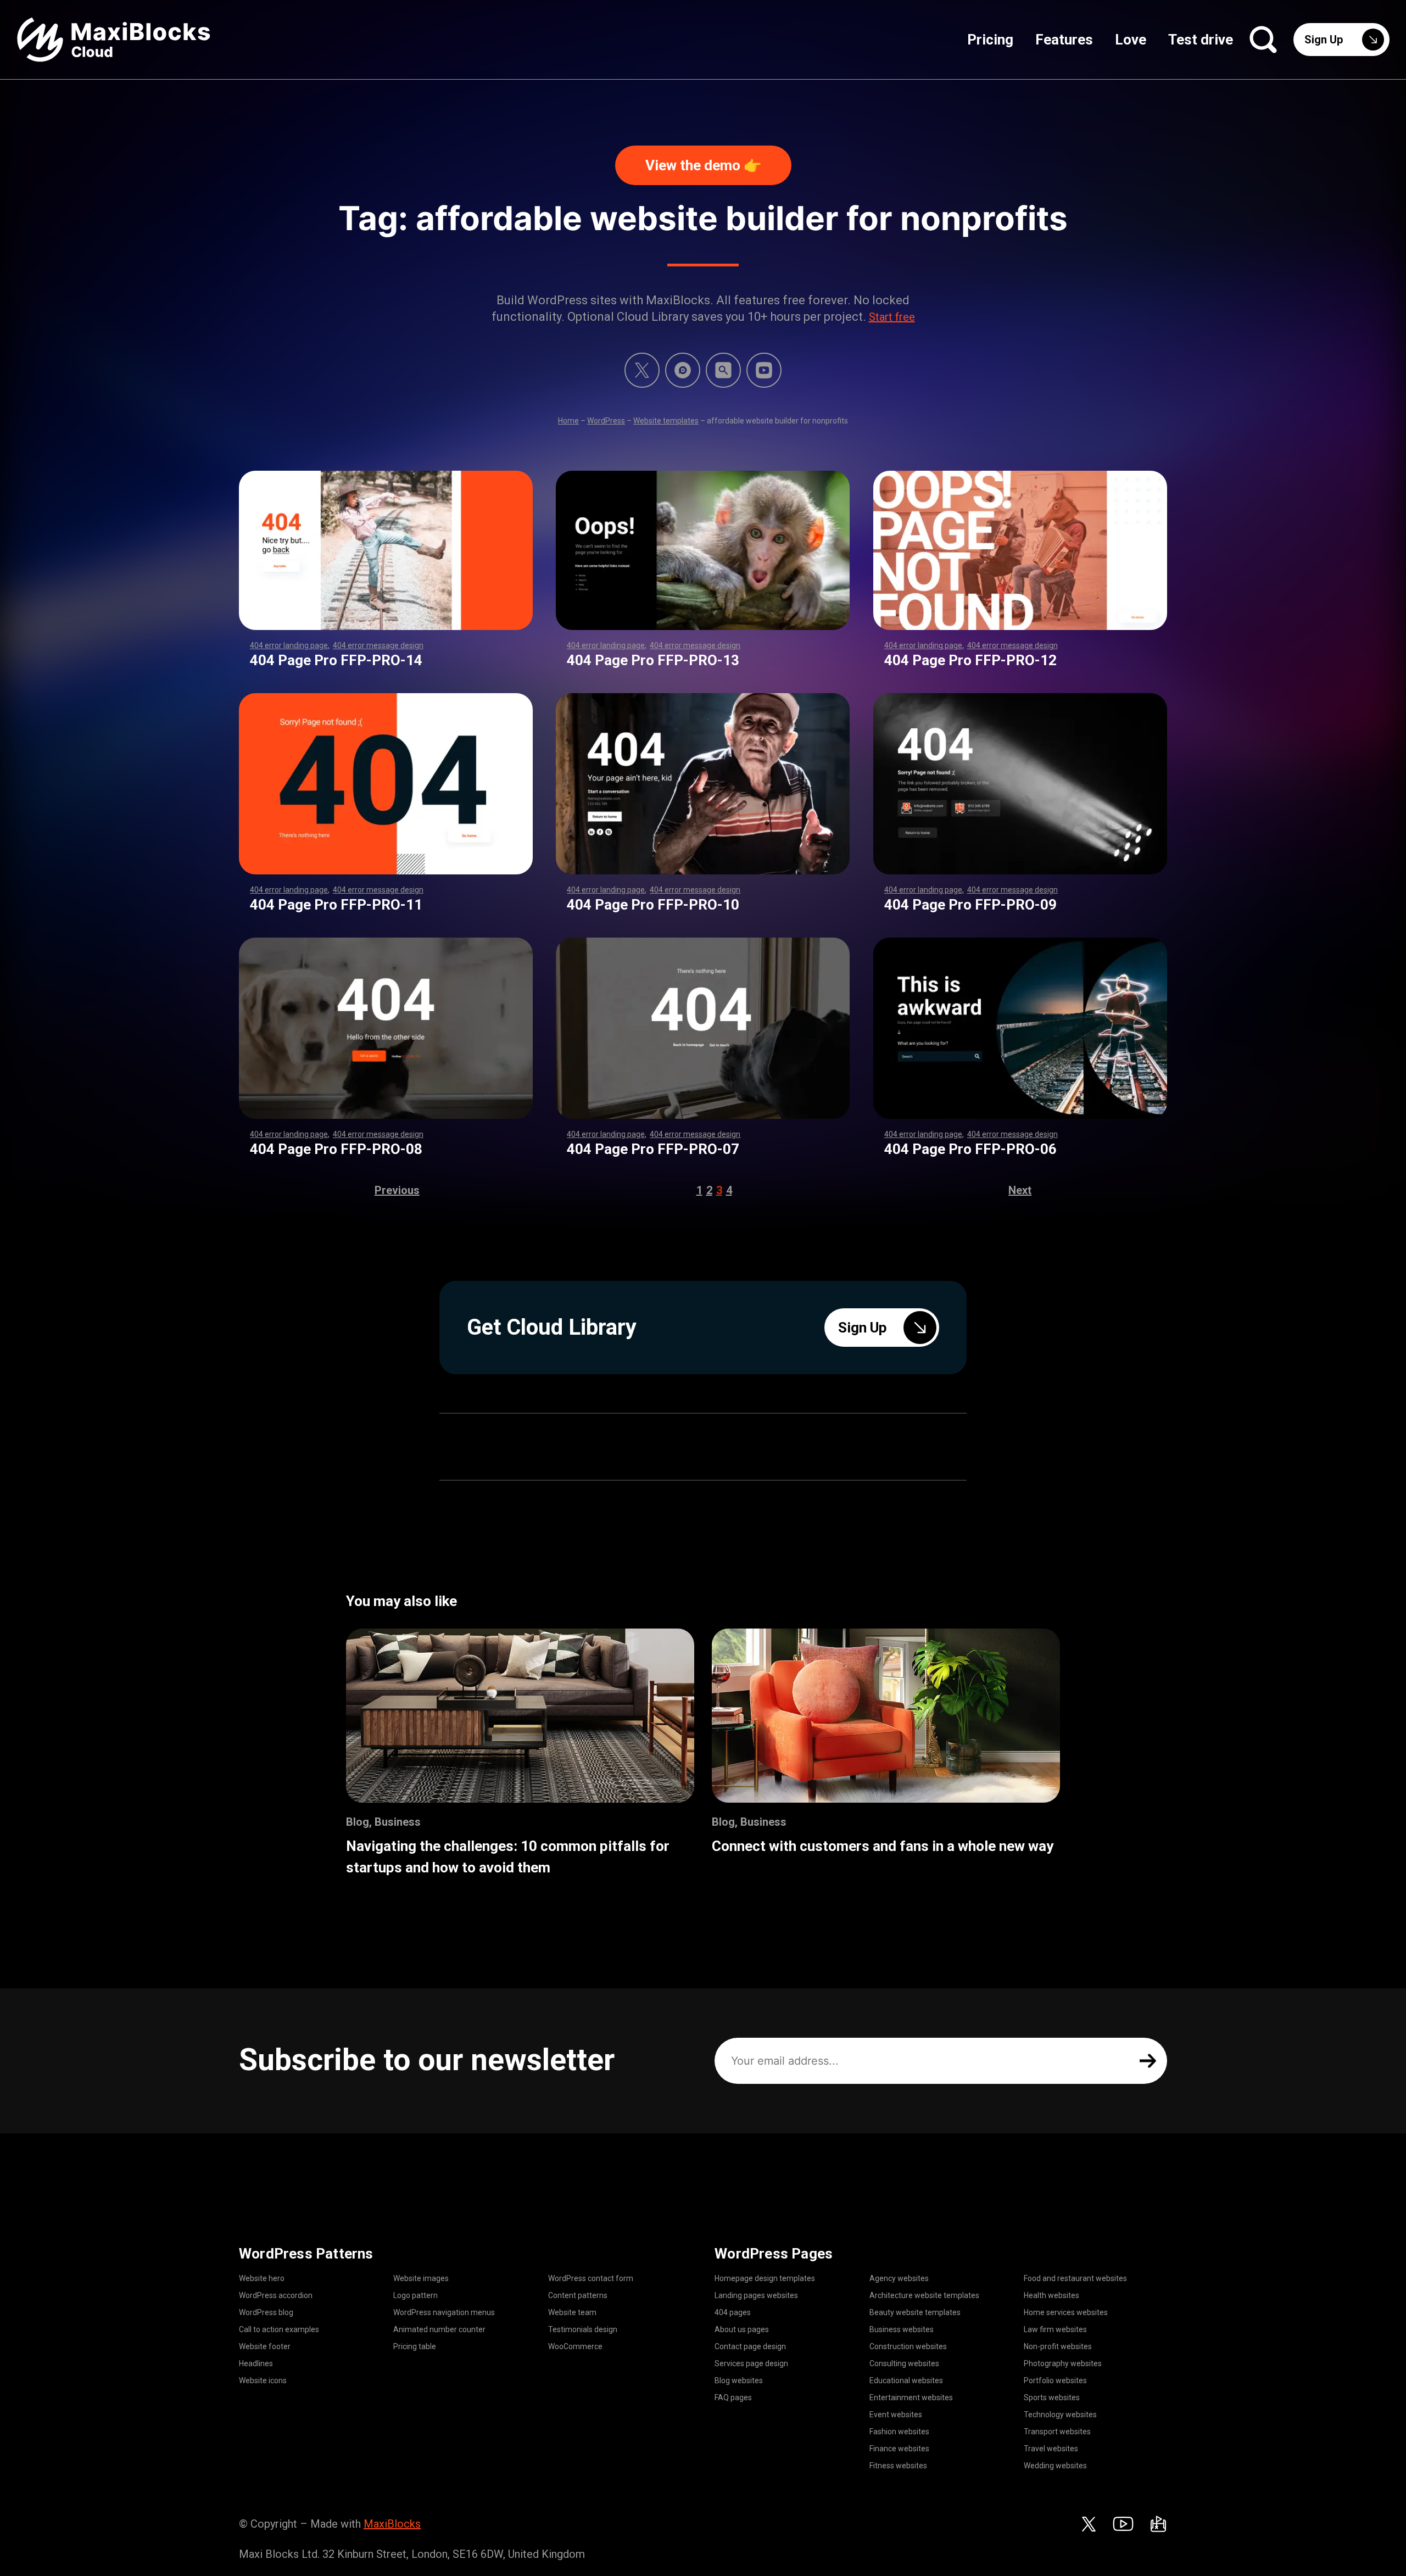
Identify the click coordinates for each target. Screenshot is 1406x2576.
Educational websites (906, 2380)
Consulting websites (904, 2363)
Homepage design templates (765, 2278)
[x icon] (642, 370)
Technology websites (1060, 2415)
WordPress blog (266, 2312)
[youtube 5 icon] (764, 370)
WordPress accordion (276, 2295)
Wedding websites (1055, 2466)
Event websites (896, 2415)
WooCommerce (575, 2346)
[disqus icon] (683, 370)
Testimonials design (583, 2329)
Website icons (263, 2380)
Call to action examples (279, 2329)
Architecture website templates (924, 2295)
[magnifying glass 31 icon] (723, 370)
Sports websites (1052, 2397)
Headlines (256, 2363)
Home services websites (1066, 2312)
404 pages (733, 2312)
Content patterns (578, 2295)
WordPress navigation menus (444, 2312)
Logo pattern (415, 2295)
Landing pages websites (756, 2295)
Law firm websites (1055, 2329)
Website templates (666, 421)
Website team (572, 2312)
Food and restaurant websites (1075, 2278)
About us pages (742, 2329)
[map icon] (1158, 2524)
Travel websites (1051, 2449)
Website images (421, 2278)
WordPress (606, 421)
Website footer (265, 2346)
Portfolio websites (1055, 2380)
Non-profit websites (1058, 2346)
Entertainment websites (911, 2397)
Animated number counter (439, 2329)
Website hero (262, 2278)
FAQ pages (733, 2397)
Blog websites (739, 2380)
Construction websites (908, 2346)
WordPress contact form (591, 2278)
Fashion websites (899, 2432)
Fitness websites (898, 2466)
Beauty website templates (915, 2312)
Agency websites (899, 2278)
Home (568, 421)
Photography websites (1063, 2363)
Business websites (902, 2329)
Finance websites (899, 2449)
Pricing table (415, 2346)
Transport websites (1057, 2432)
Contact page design (750, 2346)
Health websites (1051, 2295)
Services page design (751, 2363)
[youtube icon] (1123, 2524)
